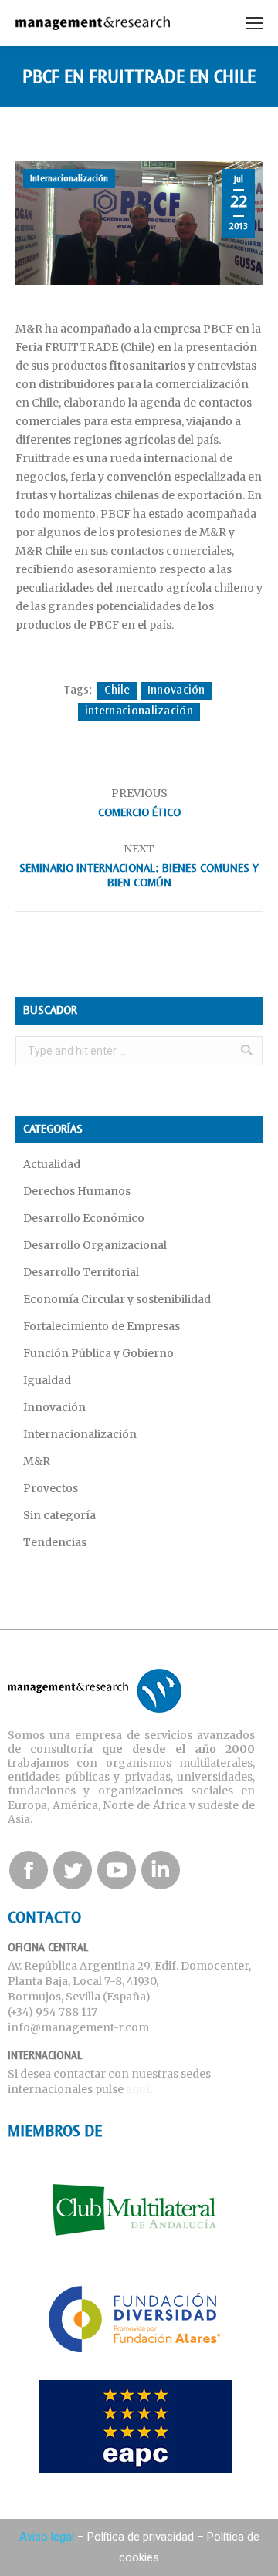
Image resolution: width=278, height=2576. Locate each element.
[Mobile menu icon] (254, 23)
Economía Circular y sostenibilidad (117, 1299)
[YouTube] (117, 1870)
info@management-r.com (78, 2027)
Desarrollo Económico (84, 1218)
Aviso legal (47, 2537)
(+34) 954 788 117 (53, 2012)
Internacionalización (69, 179)
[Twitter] (73, 1870)
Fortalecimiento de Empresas (102, 1326)
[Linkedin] (161, 1870)
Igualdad (47, 1380)
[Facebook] (29, 1870)
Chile (117, 690)
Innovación (176, 690)
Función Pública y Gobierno (98, 1353)
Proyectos (51, 1488)
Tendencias (55, 1542)
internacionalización (139, 711)
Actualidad (52, 1164)
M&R (37, 1461)
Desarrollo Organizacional (95, 1245)
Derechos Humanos (77, 1191)
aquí (138, 2089)
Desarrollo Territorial (81, 1272)
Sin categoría (59, 1515)
